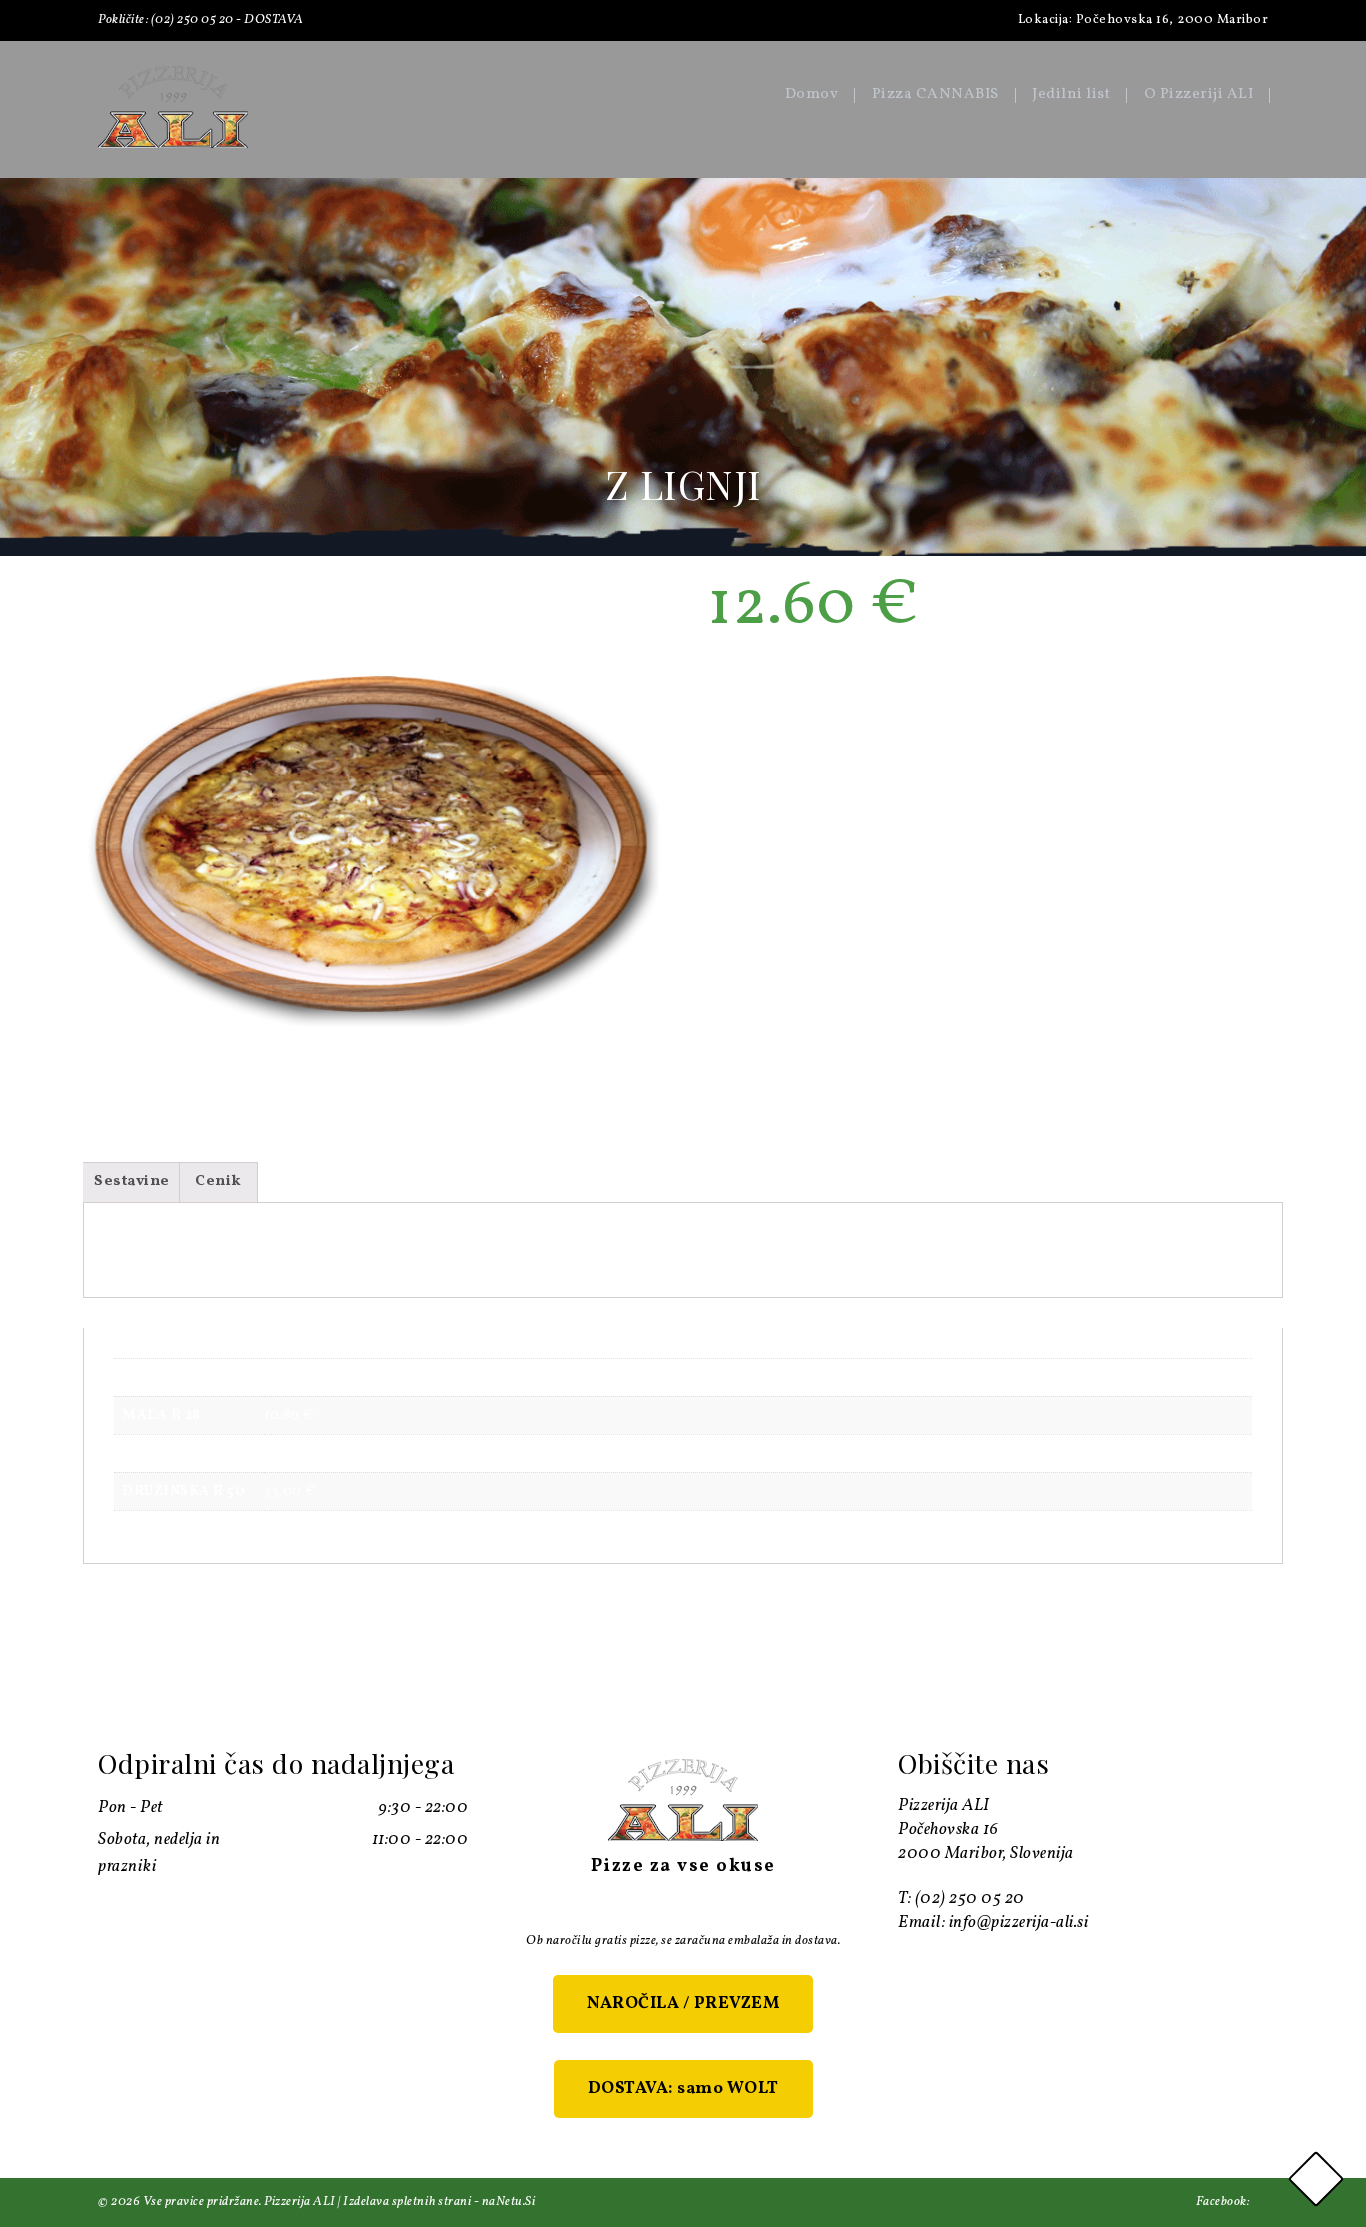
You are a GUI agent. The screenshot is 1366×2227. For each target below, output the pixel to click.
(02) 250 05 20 (192, 20)
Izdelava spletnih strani (407, 2202)
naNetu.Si (509, 2202)
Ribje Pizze (832, 679)
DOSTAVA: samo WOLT (683, 2088)
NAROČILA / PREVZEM (683, 2003)
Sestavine (132, 1181)
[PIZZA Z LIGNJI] (371, 844)
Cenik (218, 1181)
